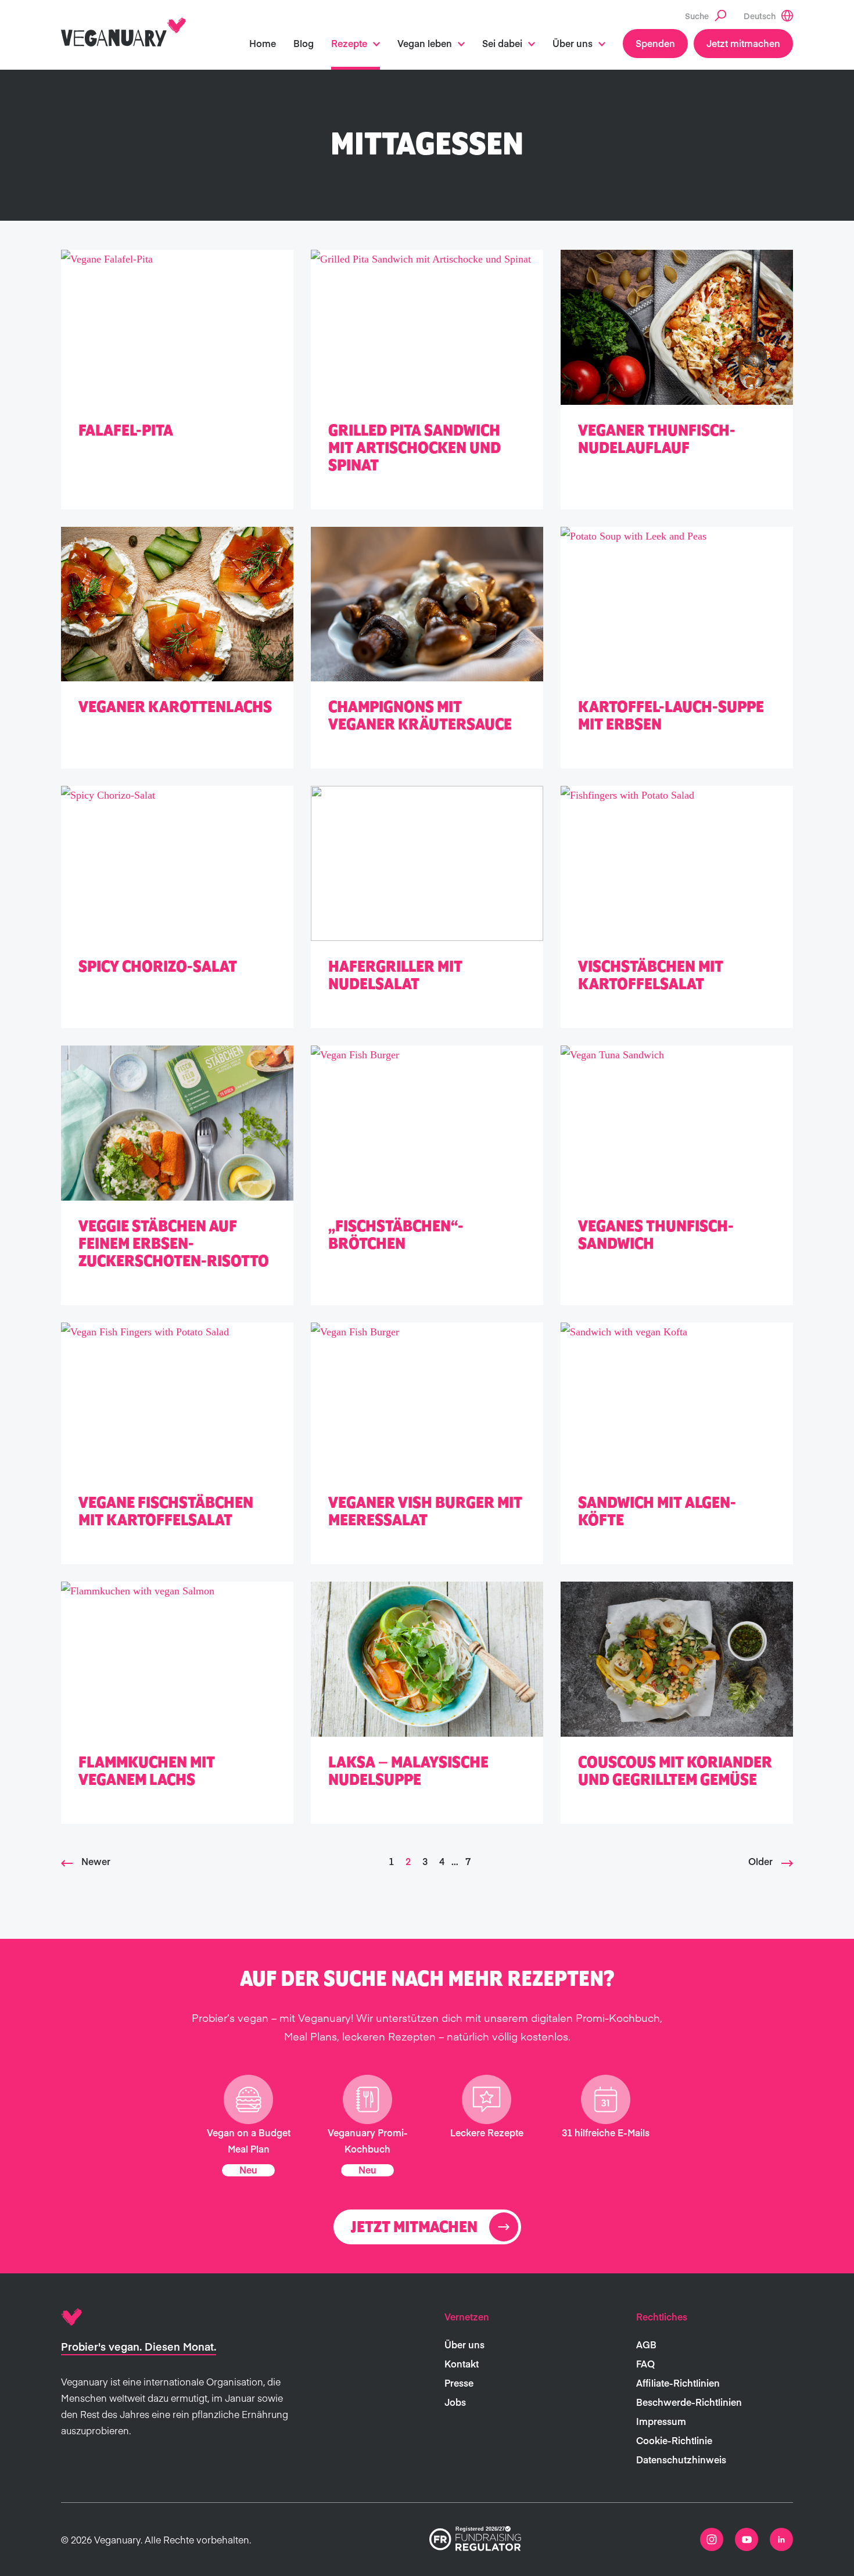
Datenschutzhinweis (681, 2459)
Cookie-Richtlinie (674, 2440)
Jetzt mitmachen (743, 43)
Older (760, 1861)
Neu (248, 2169)
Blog (304, 43)
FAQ (645, 2363)
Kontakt (462, 2363)
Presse (459, 2383)
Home (263, 43)
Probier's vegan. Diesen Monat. (139, 2346)
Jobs (455, 2402)
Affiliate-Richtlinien (678, 2383)
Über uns (573, 43)
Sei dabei (502, 43)
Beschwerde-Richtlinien (689, 2402)
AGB (646, 2344)
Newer (96, 1861)
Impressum (661, 2421)
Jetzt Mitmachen (414, 2227)
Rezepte (349, 43)
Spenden (655, 43)
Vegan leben (425, 43)
